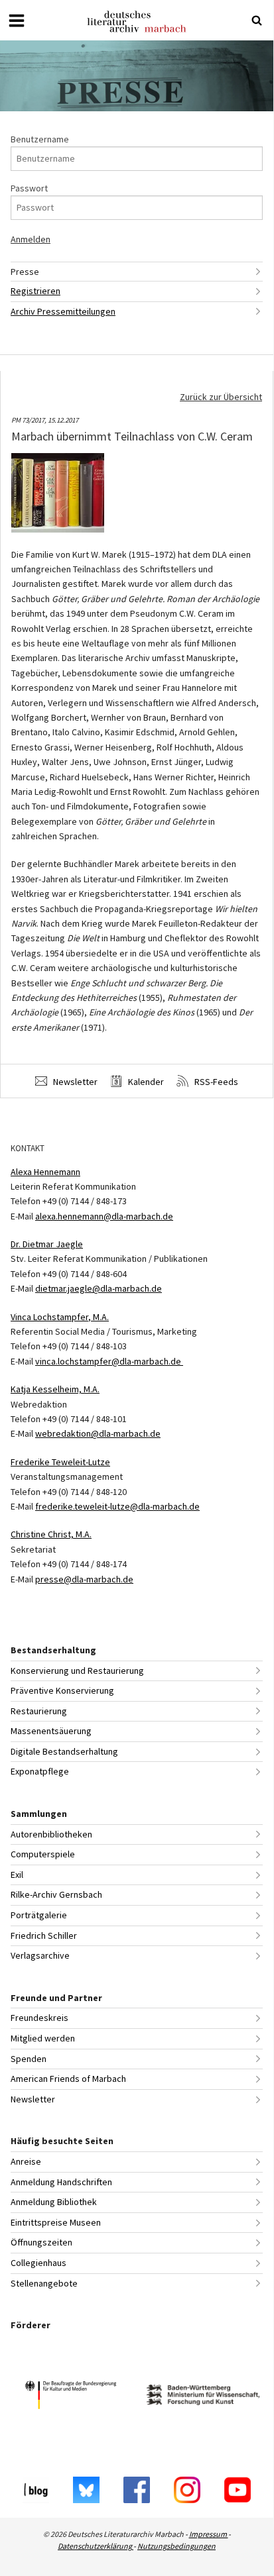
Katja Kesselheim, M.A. (55, 1389)
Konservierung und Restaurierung (77, 1671)
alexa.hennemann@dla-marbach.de (104, 1216)
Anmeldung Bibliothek (54, 2202)
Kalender (145, 1082)
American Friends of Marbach (68, 2079)
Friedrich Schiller (44, 1935)
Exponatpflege (40, 1771)
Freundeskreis (39, 2018)
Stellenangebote (44, 2283)
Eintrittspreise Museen (56, 2222)
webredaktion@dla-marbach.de (98, 1433)
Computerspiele (43, 1854)
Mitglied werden (43, 2038)
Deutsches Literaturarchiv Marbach (137, 22)
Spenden (29, 2059)
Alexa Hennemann (45, 1172)
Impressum (209, 2534)
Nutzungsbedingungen (176, 2546)
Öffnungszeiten (41, 2242)
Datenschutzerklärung (96, 2546)
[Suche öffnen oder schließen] (257, 21)
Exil (17, 1875)
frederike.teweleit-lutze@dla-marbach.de (117, 1506)
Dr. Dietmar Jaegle (47, 1244)
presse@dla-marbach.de (84, 1579)
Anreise (26, 2161)
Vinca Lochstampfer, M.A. (60, 1317)
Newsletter (74, 1082)
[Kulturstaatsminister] (70, 2397)
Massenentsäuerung (51, 1731)
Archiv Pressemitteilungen (63, 311)
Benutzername (40, 139)
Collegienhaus (38, 2263)
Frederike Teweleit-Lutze (60, 1462)
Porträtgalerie (39, 1915)
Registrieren (35, 291)
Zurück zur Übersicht (221, 397)
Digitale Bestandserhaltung (64, 1751)
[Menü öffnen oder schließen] (17, 21)
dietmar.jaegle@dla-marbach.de (99, 1288)
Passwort (29, 188)
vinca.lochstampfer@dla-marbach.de (109, 1361)
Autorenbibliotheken (51, 1834)
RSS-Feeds (215, 1082)
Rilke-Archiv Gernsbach (56, 1894)
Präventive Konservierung (62, 1690)
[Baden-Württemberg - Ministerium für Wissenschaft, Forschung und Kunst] (203, 2397)
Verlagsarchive (40, 1955)
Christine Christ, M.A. (51, 1534)
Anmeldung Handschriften (61, 2182)
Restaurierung (39, 1711)
